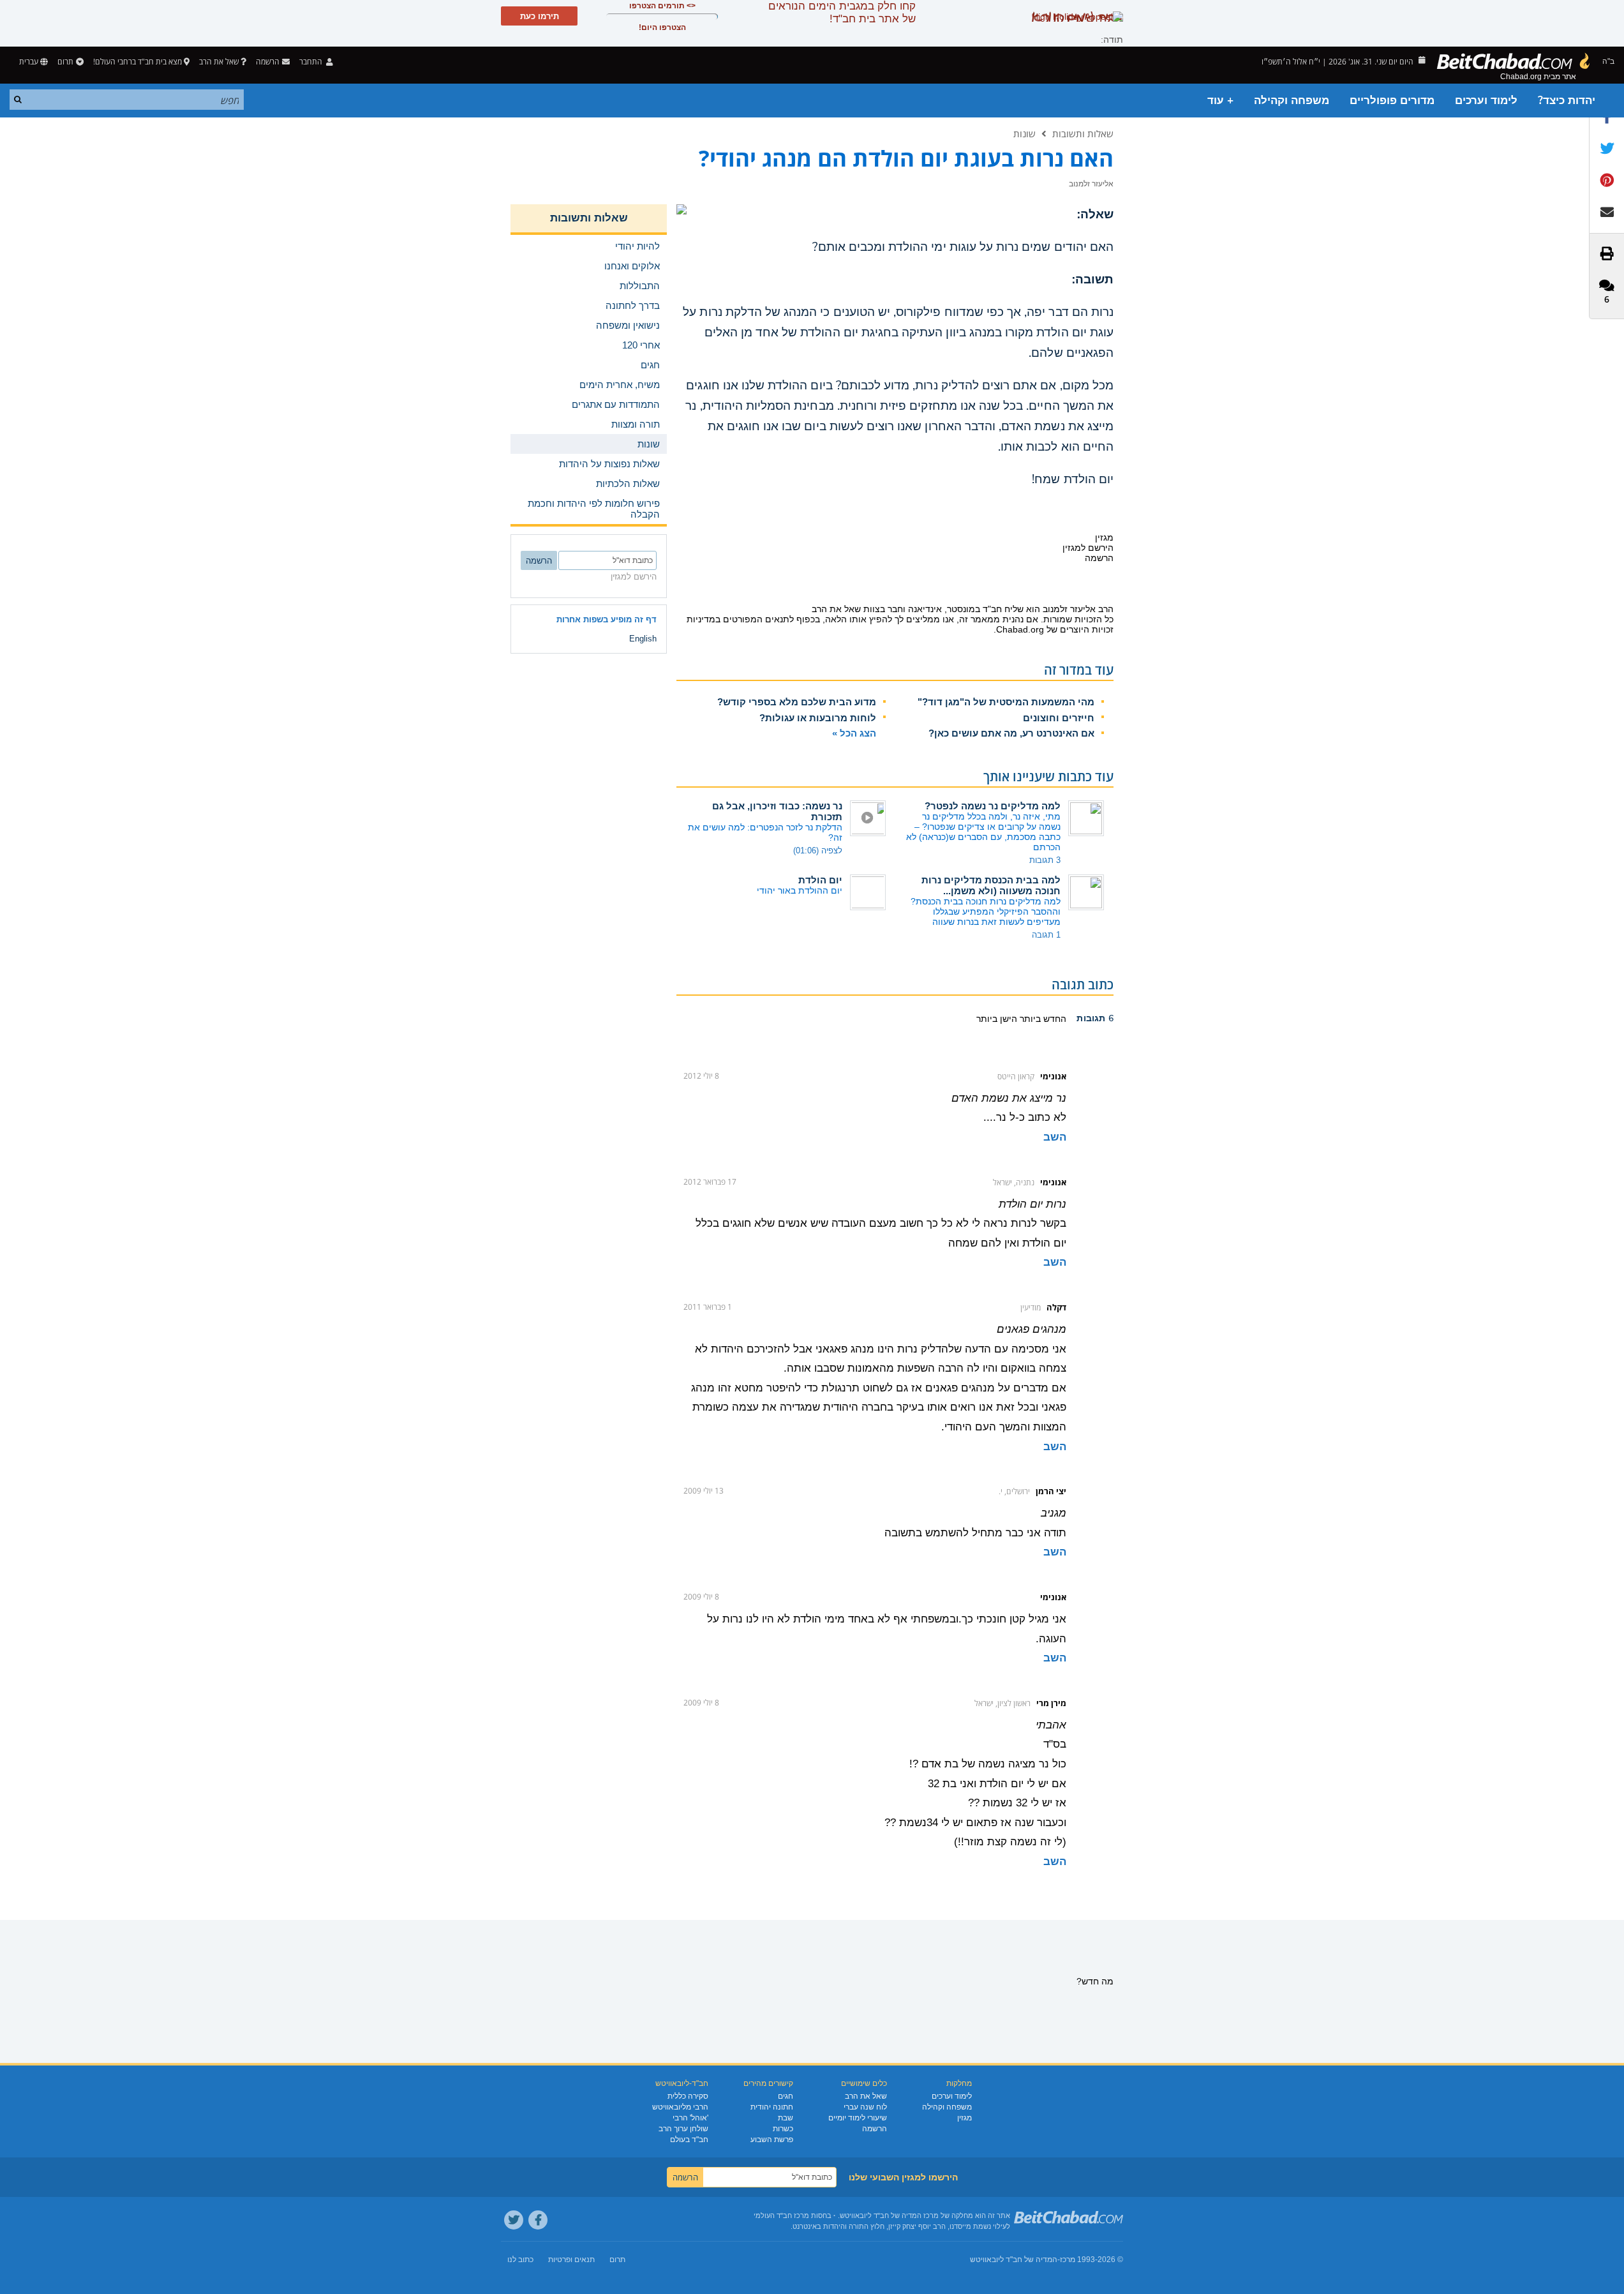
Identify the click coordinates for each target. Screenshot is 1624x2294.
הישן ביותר (997, 1019)
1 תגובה (1046, 935)
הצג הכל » (854, 733)
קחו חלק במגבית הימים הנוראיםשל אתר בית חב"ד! (842, 12)
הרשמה (875, 2129)
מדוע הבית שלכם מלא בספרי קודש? (797, 702)
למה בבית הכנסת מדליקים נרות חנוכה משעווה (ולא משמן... (991, 885)
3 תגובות (1045, 860)
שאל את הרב (219, 62)
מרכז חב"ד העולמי (781, 2215)
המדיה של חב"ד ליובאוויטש (1014, 2260)
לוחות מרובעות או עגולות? (818, 718)
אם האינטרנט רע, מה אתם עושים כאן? (1011, 733)
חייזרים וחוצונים (1059, 718)
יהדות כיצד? (1567, 101)
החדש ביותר (1042, 1019)
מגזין (965, 2118)
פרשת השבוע (772, 2140)
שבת (786, 2118)
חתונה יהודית (772, 2107)
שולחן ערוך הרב (683, 2129)
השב (1055, 1137)
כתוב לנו (520, 2260)
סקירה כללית (688, 2096)
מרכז (1068, 2260)
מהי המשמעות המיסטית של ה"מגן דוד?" (1006, 702)
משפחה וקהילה (1292, 101)
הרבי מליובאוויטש (680, 2107)
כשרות (783, 2129)
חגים (786, 2096)
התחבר (312, 62)
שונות (1024, 133)
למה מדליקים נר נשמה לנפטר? (993, 806)
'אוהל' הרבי (690, 2118)
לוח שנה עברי (865, 2107)
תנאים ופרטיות (571, 2260)
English (643, 639)
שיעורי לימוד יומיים (858, 2118)
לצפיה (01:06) (818, 851)
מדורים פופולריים (1392, 101)
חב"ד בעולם (689, 2140)
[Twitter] (514, 2220)
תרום (65, 62)
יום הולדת (820, 880)
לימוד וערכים (1486, 101)
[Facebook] (538, 2220)
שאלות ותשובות (1083, 133)
